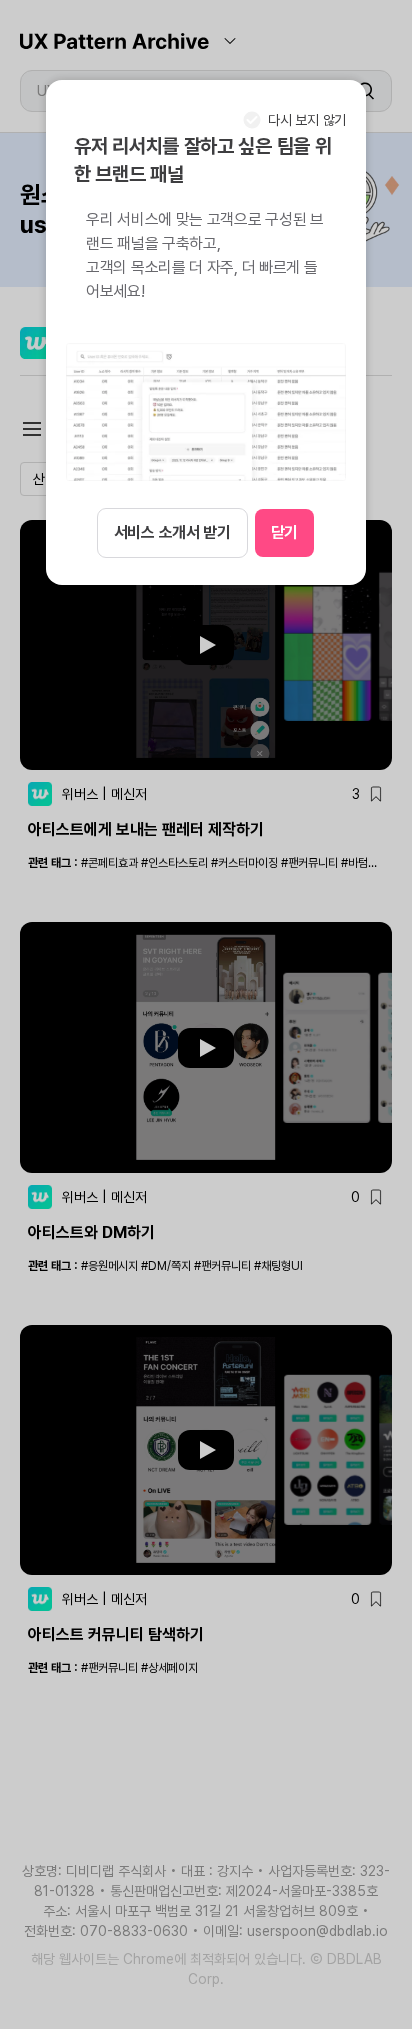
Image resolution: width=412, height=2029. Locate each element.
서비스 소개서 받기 (172, 532)
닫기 (284, 532)
